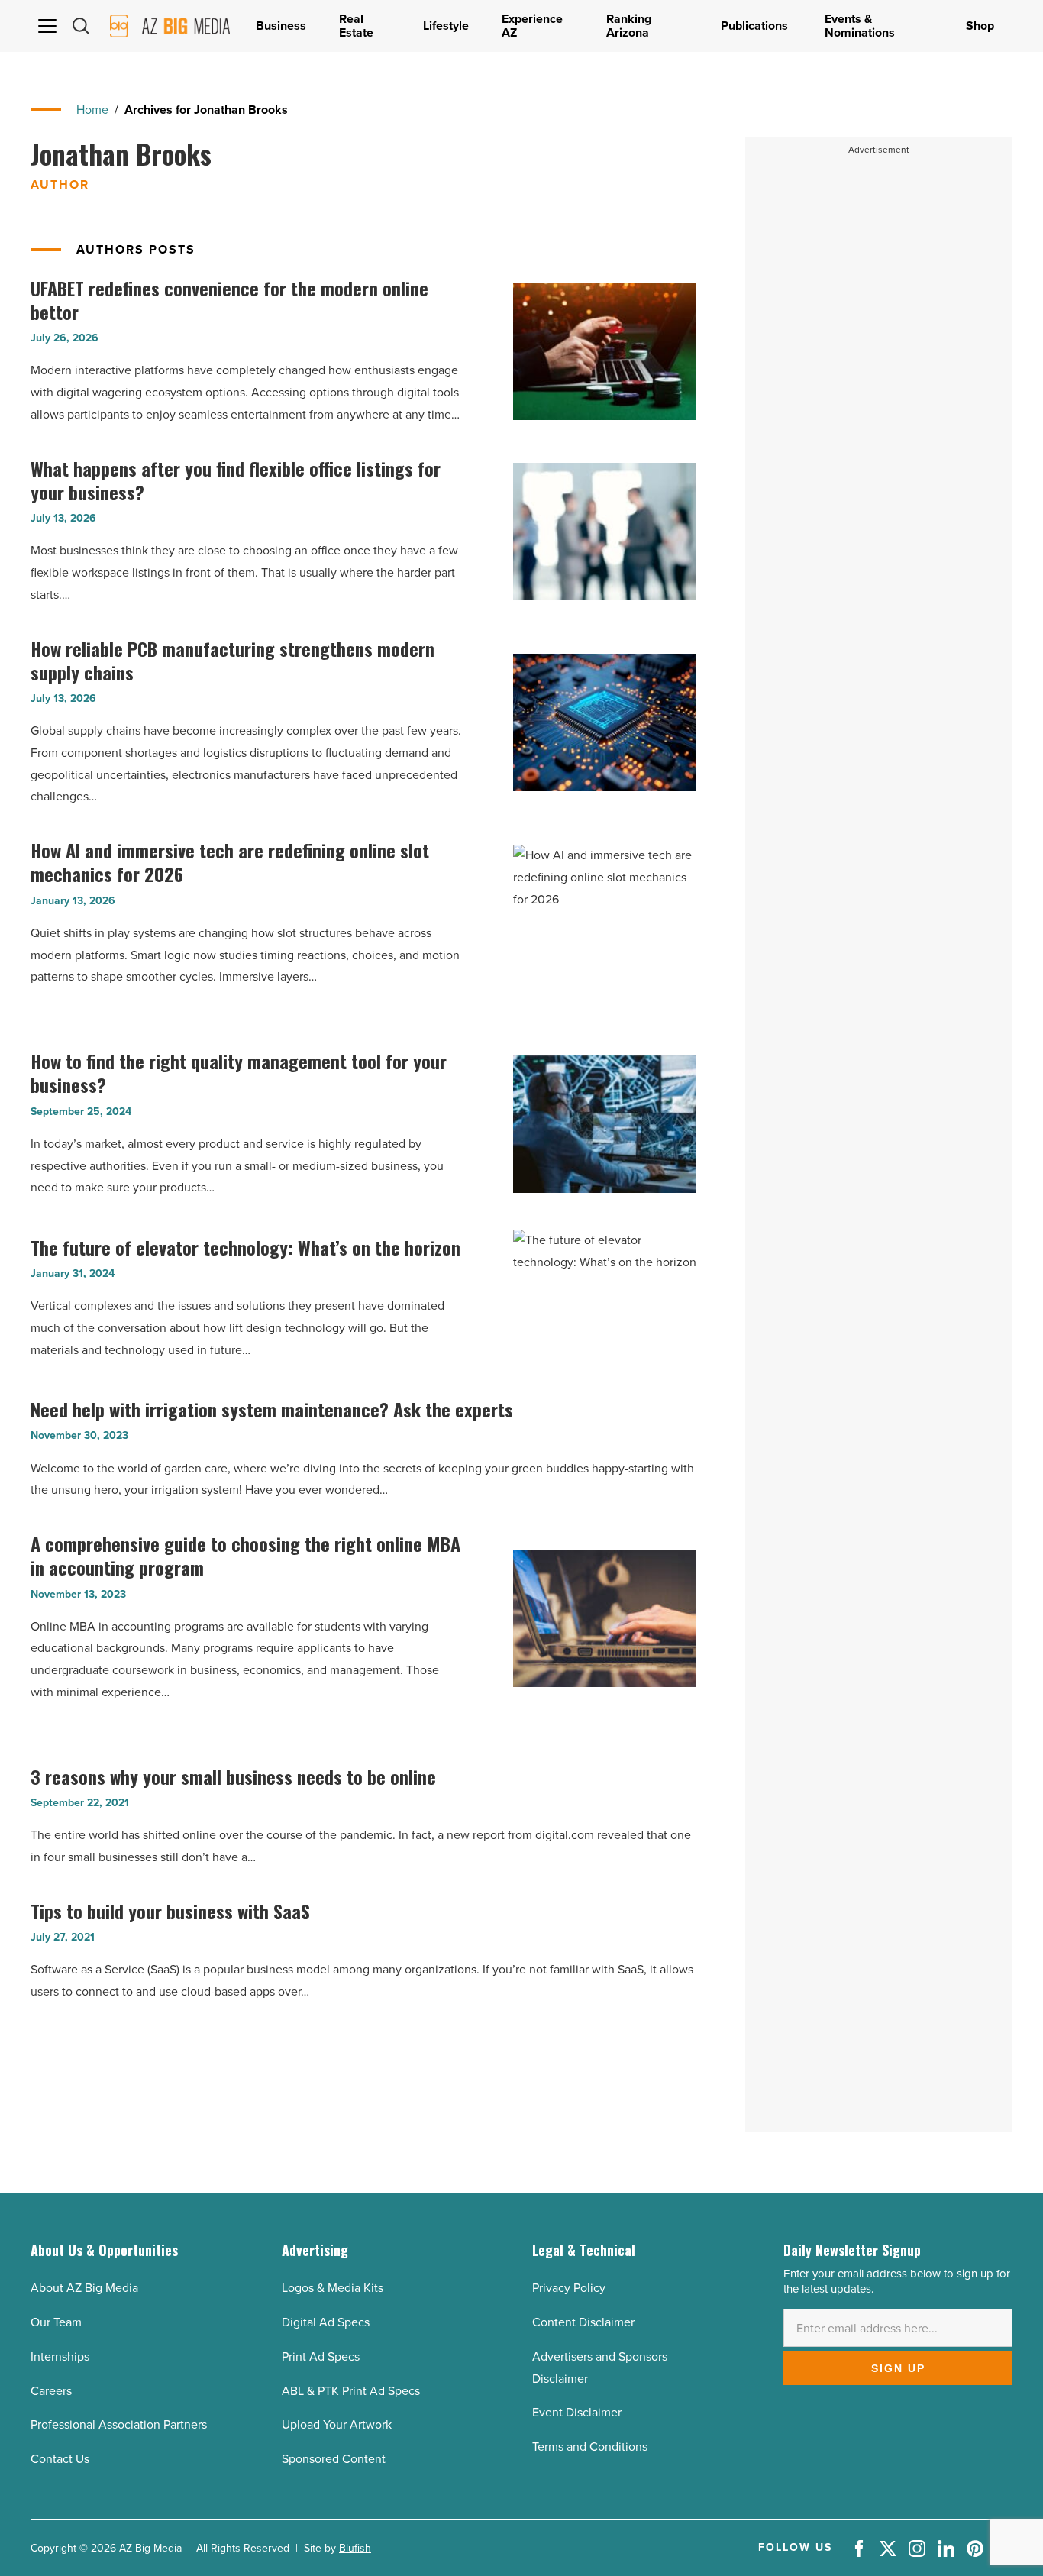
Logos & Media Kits (333, 2288)
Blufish (355, 2548)
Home (92, 110)
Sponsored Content (334, 2459)
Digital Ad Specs (326, 2322)
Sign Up (898, 2368)
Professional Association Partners (119, 2424)
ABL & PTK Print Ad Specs (351, 2391)
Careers (51, 2391)
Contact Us (60, 2459)
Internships (60, 2356)
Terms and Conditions (590, 2447)
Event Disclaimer (577, 2412)
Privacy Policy (569, 2288)
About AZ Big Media (84, 2288)
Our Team (56, 2322)
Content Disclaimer (583, 2322)
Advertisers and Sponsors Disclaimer (600, 2368)
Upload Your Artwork (337, 2424)
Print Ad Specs (321, 2356)
